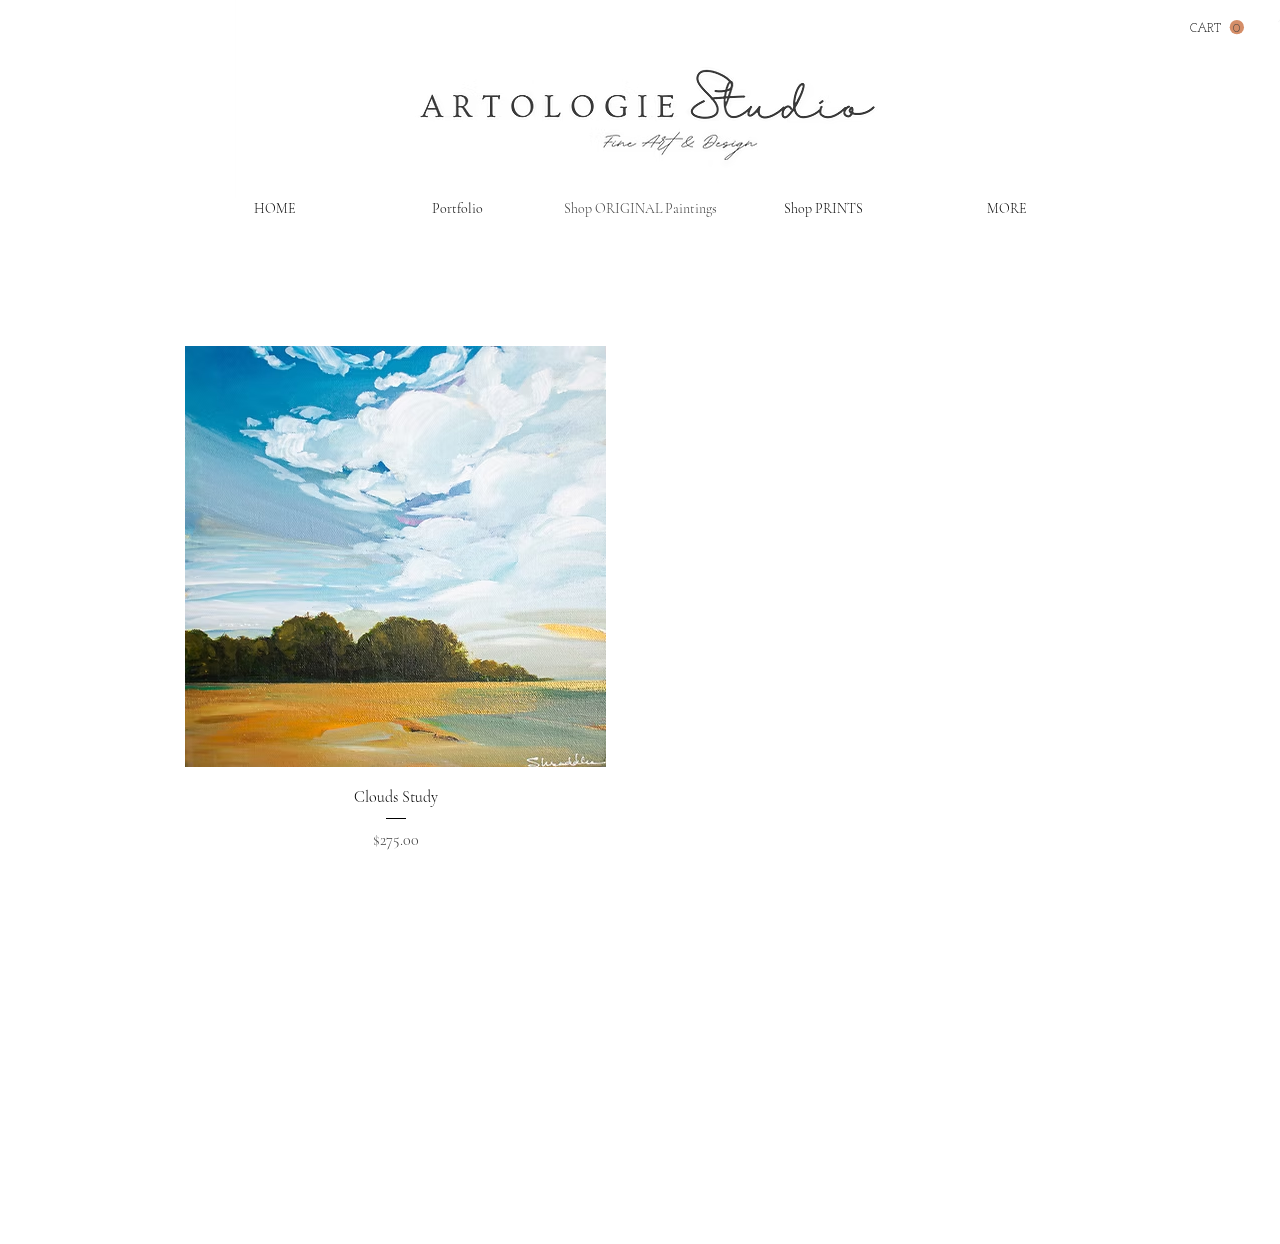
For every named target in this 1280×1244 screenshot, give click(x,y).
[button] (1217, 27)
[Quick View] (395, 556)
